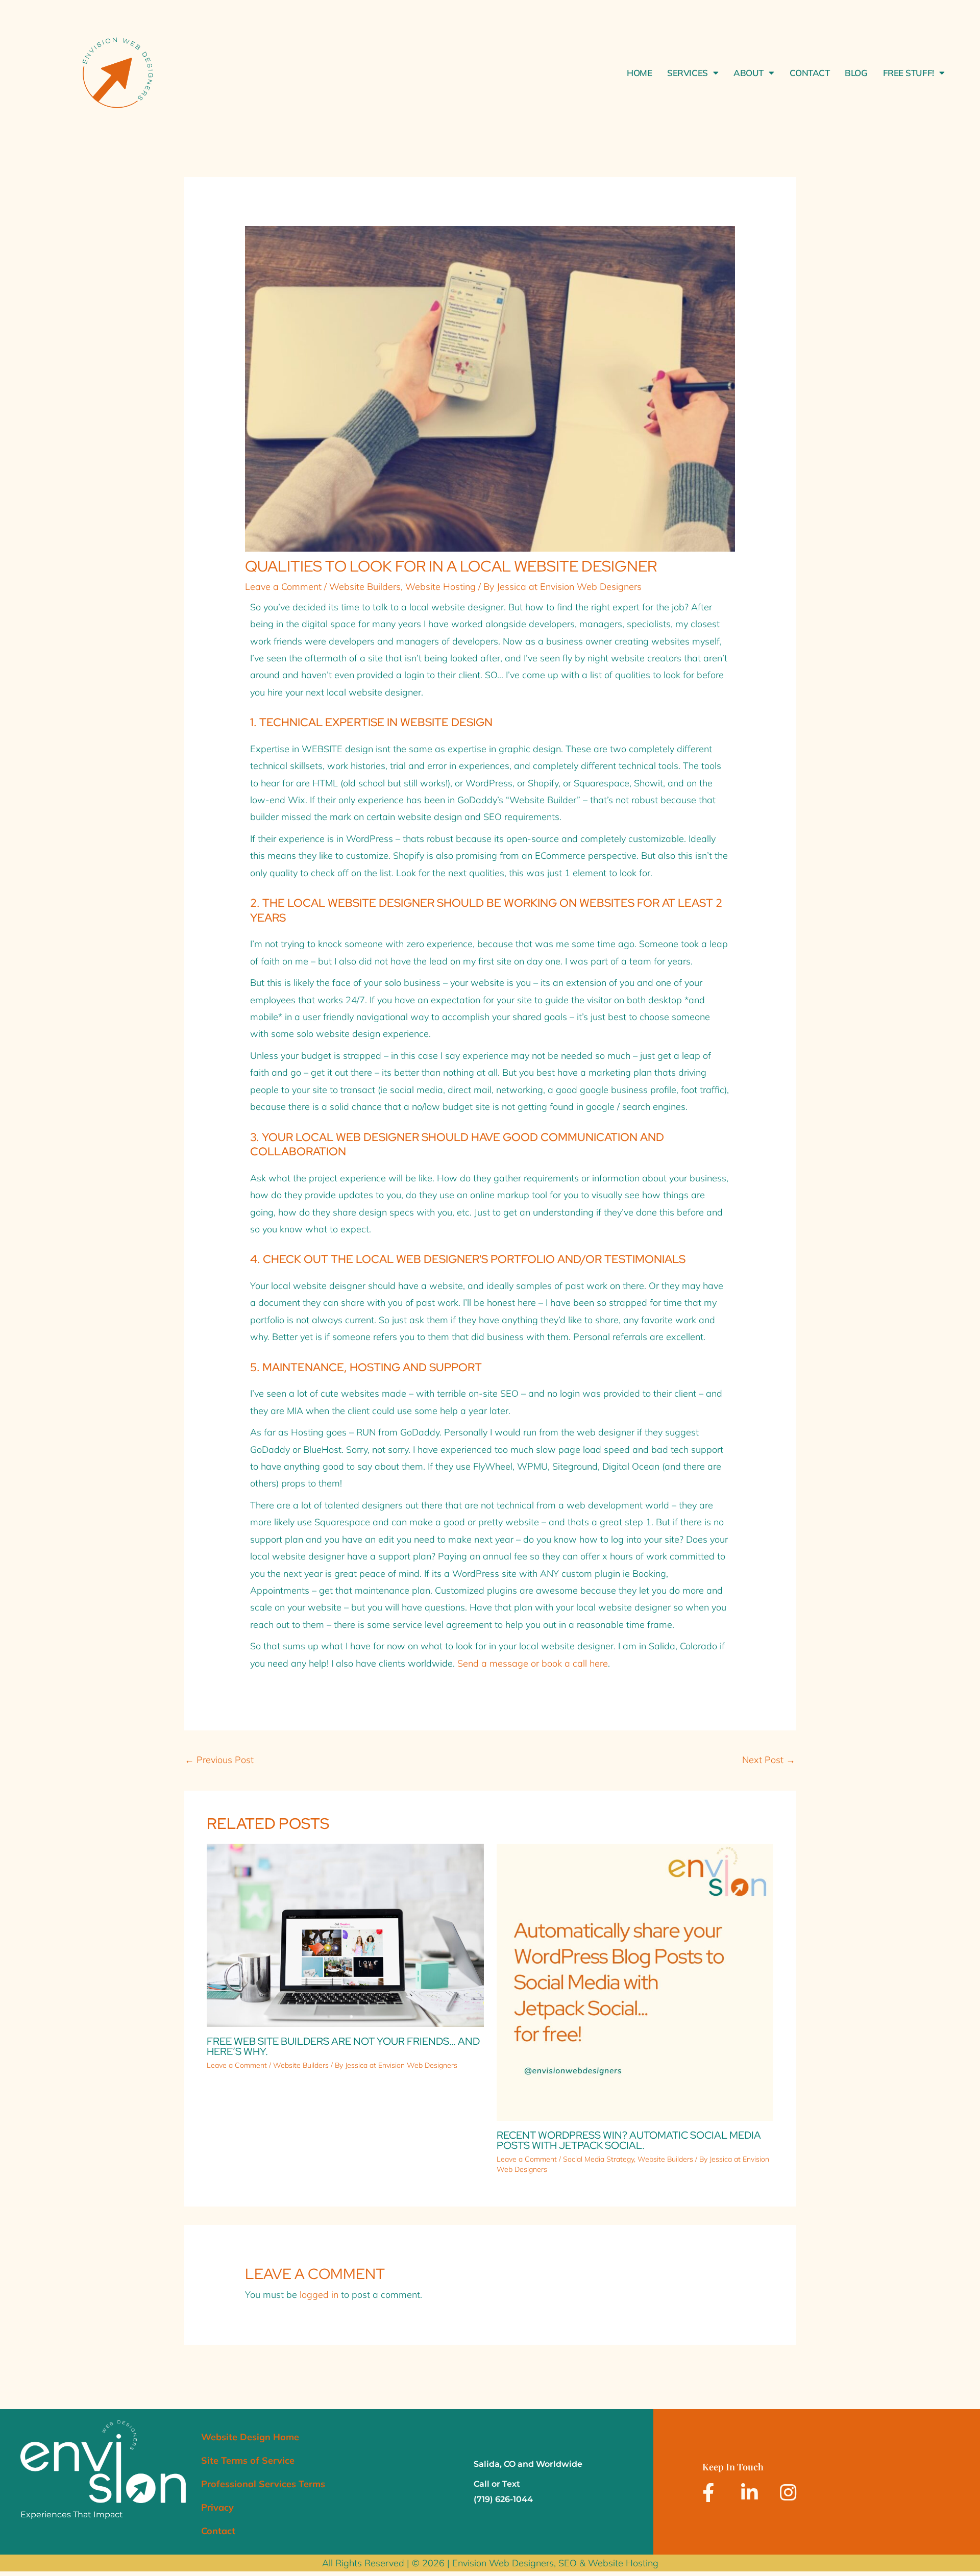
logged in (319, 2295)
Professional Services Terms (263, 2484)
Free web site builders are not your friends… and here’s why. (343, 2046)
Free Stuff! (909, 73)
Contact (810, 73)
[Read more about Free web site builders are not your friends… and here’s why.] (345, 1934)
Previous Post (219, 1760)
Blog (856, 73)
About (749, 73)
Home (639, 73)
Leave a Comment (283, 587)
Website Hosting (440, 587)
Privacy (217, 2507)
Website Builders (365, 587)
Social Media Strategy (598, 2159)
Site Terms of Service (248, 2460)
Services (687, 73)
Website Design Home (250, 2437)
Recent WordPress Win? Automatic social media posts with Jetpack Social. (629, 2140)
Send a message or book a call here (533, 1663)
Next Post (769, 1760)
